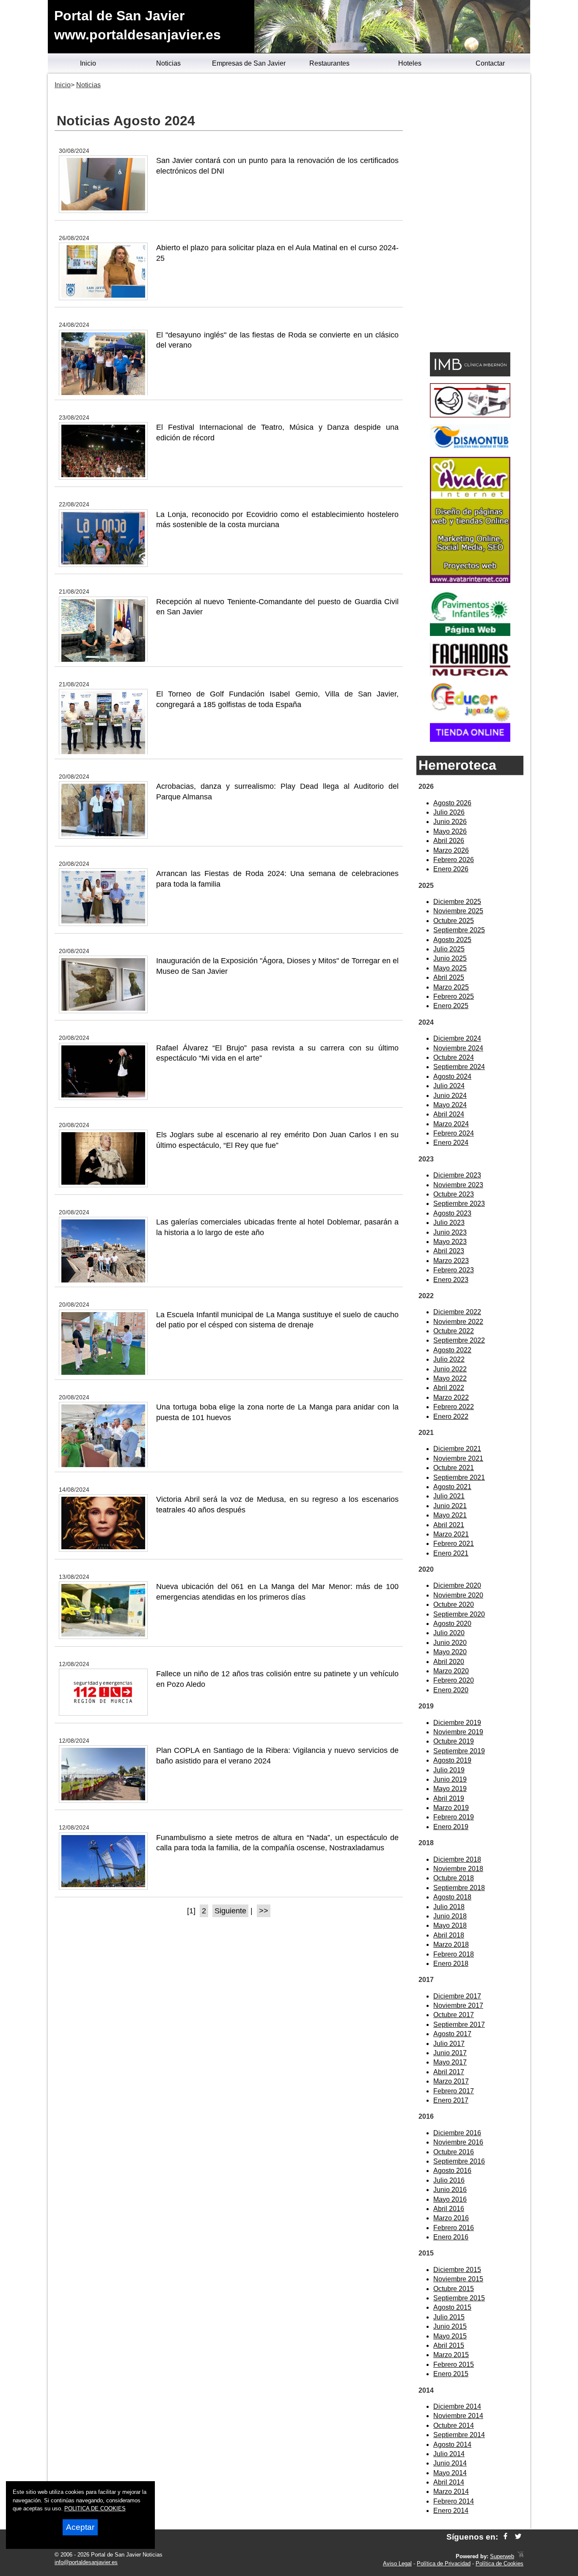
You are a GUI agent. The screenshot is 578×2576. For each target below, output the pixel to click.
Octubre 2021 (454, 1468)
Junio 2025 (450, 958)
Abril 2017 (449, 2072)
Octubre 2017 (454, 2015)
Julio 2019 (449, 1770)
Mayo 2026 (450, 831)
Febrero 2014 (454, 2501)
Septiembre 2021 (459, 1477)
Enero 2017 (451, 2100)
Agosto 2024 (452, 1077)
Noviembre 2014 (458, 2416)
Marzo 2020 (451, 1671)
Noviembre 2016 (458, 2142)
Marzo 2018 (451, 1944)
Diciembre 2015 (457, 2270)
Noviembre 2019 (458, 1732)
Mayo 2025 (450, 968)
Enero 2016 (451, 2237)
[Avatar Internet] (470, 581)
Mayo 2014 (450, 2473)
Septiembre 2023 (459, 1204)
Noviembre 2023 (458, 1185)
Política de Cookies (500, 2564)
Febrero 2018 (454, 1954)
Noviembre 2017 (458, 2005)
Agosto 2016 (452, 2171)
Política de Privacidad (444, 2564)
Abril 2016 (449, 2209)
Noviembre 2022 (458, 1322)
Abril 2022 (449, 1388)
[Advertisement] (470, 214)
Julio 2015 (449, 2317)
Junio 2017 (450, 2053)
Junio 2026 (450, 822)
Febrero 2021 (454, 1544)
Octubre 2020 (454, 1604)
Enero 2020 (451, 1690)
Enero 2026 (451, 869)
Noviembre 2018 (458, 1869)
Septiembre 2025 (459, 930)
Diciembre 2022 (457, 1312)
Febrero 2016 (454, 2228)
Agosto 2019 (452, 1760)
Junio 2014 (450, 2463)
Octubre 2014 (454, 2425)
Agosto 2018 (452, 1897)
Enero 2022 (451, 1417)
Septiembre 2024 (459, 1067)
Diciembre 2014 (457, 2406)
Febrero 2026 (454, 860)
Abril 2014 (449, 2482)
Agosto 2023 (452, 1213)
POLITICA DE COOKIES (95, 2508)
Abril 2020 (449, 1662)
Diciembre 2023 (457, 1175)
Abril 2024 (449, 1114)
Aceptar (80, 2527)
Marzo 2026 (451, 850)
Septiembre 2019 (459, 1751)
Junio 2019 (450, 1779)
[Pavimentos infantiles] (470, 634)
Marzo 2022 (451, 1397)
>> (264, 1911)
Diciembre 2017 (457, 1996)
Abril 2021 (449, 1525)
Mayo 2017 (450, 2062)
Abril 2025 (449, 977)
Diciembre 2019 (457, 1723)
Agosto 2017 (452, 2034)
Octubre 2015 (454, 2289)
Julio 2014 (449, 2454)
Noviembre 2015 (458, 2279)
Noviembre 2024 (458, 1048)
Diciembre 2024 (457, 1038)
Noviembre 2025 (458, 911)
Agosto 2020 (452, 1624)
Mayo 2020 (450, 1652)
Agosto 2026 (452, 803)
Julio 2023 (449, 1223)
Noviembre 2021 (458, 1458)
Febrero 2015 (454, 2365)
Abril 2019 (449, 1798)
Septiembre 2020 (459, 1614)
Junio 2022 (450, 1369)
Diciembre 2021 (457, 1449)
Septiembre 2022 (459, 1340)
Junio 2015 (450, 2326)
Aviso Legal (397, 2564)
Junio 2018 (450, 1916)
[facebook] (505, 2537)
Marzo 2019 (451, 1808)
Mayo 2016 (450, 2199)
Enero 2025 (451, 1006)
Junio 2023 (450, 1232)
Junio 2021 (450, 1506)
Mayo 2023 (450, 1242)
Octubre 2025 (454, 921)
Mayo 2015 (450, 2336)
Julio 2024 (449, 1086)
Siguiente (230, 1911)
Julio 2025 (449, 949)
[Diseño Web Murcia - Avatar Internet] (520, 2556)
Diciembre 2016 (457, 2133)
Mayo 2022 (450, 1378)
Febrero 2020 (454, 1680)
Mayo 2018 (450, 1925)
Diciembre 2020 (457, 1585)
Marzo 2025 (451, 987)
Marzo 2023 (451, 1261)
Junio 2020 (450, 1643)
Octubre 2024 (454, 1057)
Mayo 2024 (450, 1105)
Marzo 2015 (451, 2355)
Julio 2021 (449, 1496)
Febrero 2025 (454, 996)
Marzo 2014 (451, 2492)
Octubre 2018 (454, 1878)
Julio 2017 (449, 2044)
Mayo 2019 (450, 1789)
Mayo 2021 (450, 1515)
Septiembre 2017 (459, 2025)
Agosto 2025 (452, 940)
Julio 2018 (449, 1907)
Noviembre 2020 (458, 1595)
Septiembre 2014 (459, 2435)
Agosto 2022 (452, 1350)
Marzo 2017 (451, 2081)
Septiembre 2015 (459, 2298)
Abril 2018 (449, 1935)
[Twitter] (518, 2537)
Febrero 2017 (454, 2091)
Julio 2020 (449, 1633)
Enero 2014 (451, 2511)
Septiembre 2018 (459, 1888)
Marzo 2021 (451, 1534)
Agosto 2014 (452, 2445)
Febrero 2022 (454, 1407)
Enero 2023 (451, 1280)
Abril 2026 (449, 841)
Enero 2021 (451, 1553)
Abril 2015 (449, 2345)
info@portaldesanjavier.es (86, 2562)
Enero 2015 (451, 2374)
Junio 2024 (450, 1096)
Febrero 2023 (454, 1270)
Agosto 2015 (452, 2307)
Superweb (502, 2556)
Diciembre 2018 (457, 1859)
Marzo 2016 (451, 2218)
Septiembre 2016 (459, 2161)
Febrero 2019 (454, 1817)
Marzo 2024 (451, 1124)
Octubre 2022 (454, 1331)
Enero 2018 (451, 1964)
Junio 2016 (450, 2190)
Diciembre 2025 (457, 902)
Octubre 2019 (454, 1741)
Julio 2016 (449, 2180)
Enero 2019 (451, 1827)
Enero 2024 (451, 1143)
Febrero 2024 (454, 1133)
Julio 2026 (449, 812)
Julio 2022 (449, 1359)
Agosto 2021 (452, 1487)
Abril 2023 (449, 1251)
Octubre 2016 (454, 2152)
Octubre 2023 (454, 1194)
